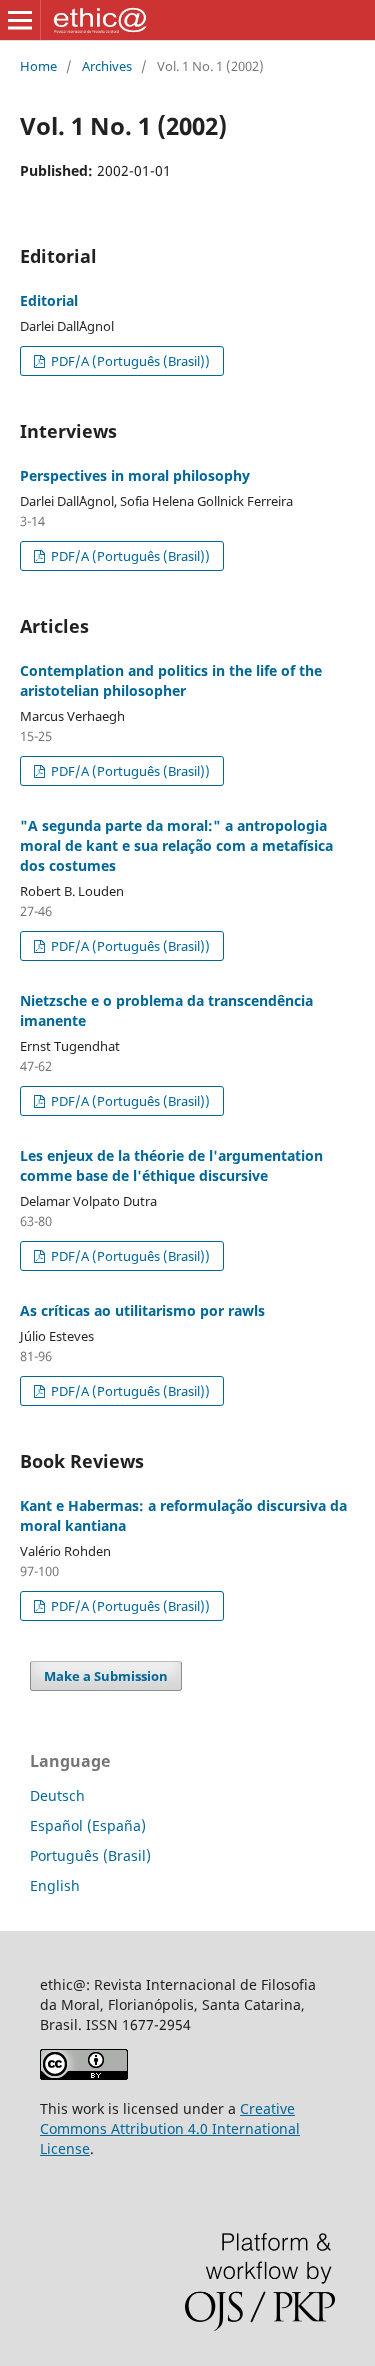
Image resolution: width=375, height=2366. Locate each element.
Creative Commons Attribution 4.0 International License (170, 2128)
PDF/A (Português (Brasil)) (129, 361)
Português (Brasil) (90, 1855)
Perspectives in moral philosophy (135, 475)
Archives (107, 66)
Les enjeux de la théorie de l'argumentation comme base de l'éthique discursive (171, 1165)
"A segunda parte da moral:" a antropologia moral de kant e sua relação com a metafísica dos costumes (176, 845)
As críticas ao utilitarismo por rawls (142, 1310)
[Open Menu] (20, 20)
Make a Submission (106, 1676)
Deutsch (57, 1795)
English (55, 1885)
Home (38, 66)
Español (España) (88, 1825)
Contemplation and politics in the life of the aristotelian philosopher (171, 680)
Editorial (49, 300)
